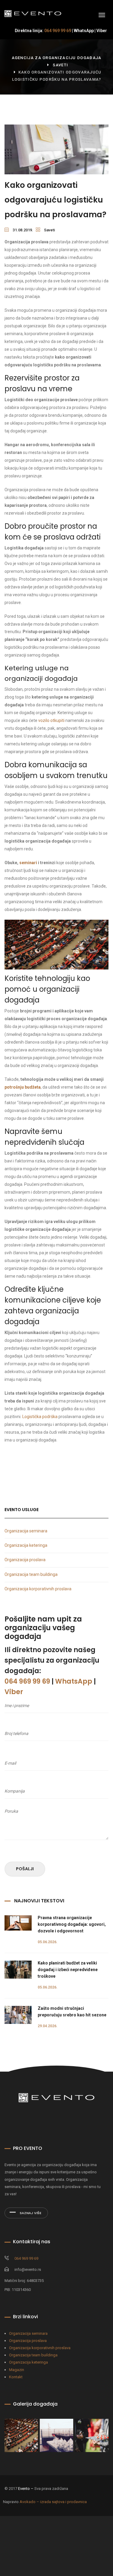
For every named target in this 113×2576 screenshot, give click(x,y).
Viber (102, 31)
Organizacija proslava (25, 1560)
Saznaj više (30, 2213)
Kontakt (16, 2377)
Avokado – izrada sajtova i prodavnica (53, 2502)
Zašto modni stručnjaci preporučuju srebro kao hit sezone (72, 2012)
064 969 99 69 (58, 31)
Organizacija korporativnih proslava (38, 1589)
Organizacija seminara (26, 1531)
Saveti (60, 65)
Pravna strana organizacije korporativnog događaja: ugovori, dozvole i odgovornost (72, 1924)
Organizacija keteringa (26, 1545)
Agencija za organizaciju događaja (57, 58)
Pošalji (25, 1869)
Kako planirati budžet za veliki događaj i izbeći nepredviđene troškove (68, 1970)
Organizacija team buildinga (31, 1574)
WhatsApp (84, 31)
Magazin (17, 2370)
